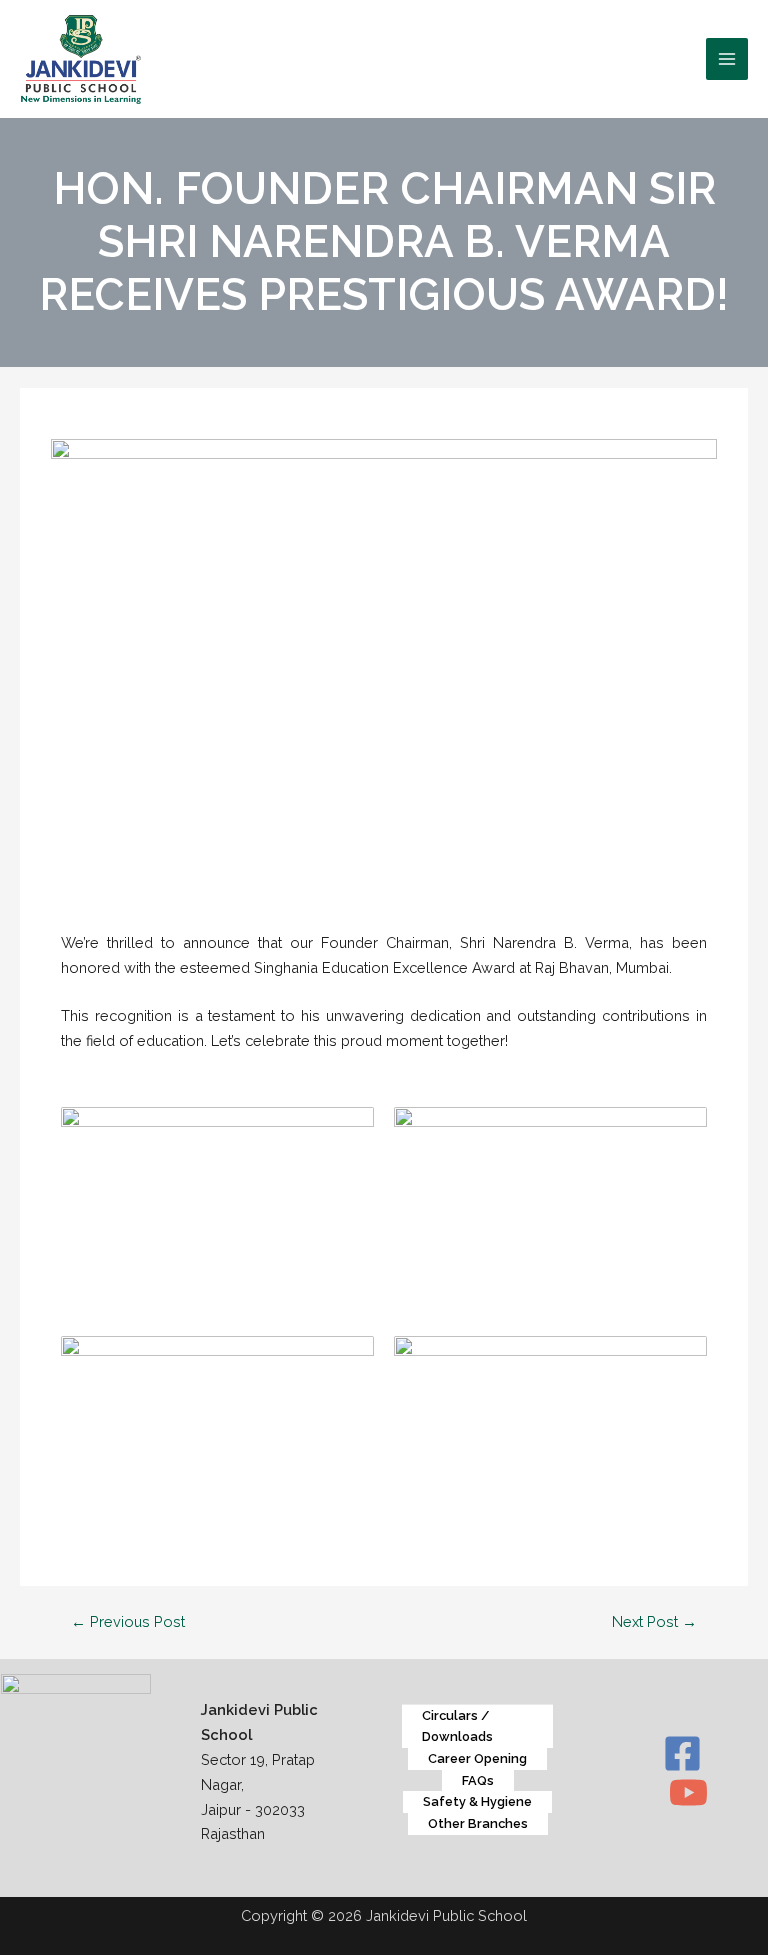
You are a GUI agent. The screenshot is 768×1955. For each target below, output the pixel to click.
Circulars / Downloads (457, 1726)
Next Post (654, 1621)
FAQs (478, 1780)
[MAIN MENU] (727, 59)
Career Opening (477, 1758)
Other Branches (478, 1823)
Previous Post (128, 1621)
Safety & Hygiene (477, 1801)
